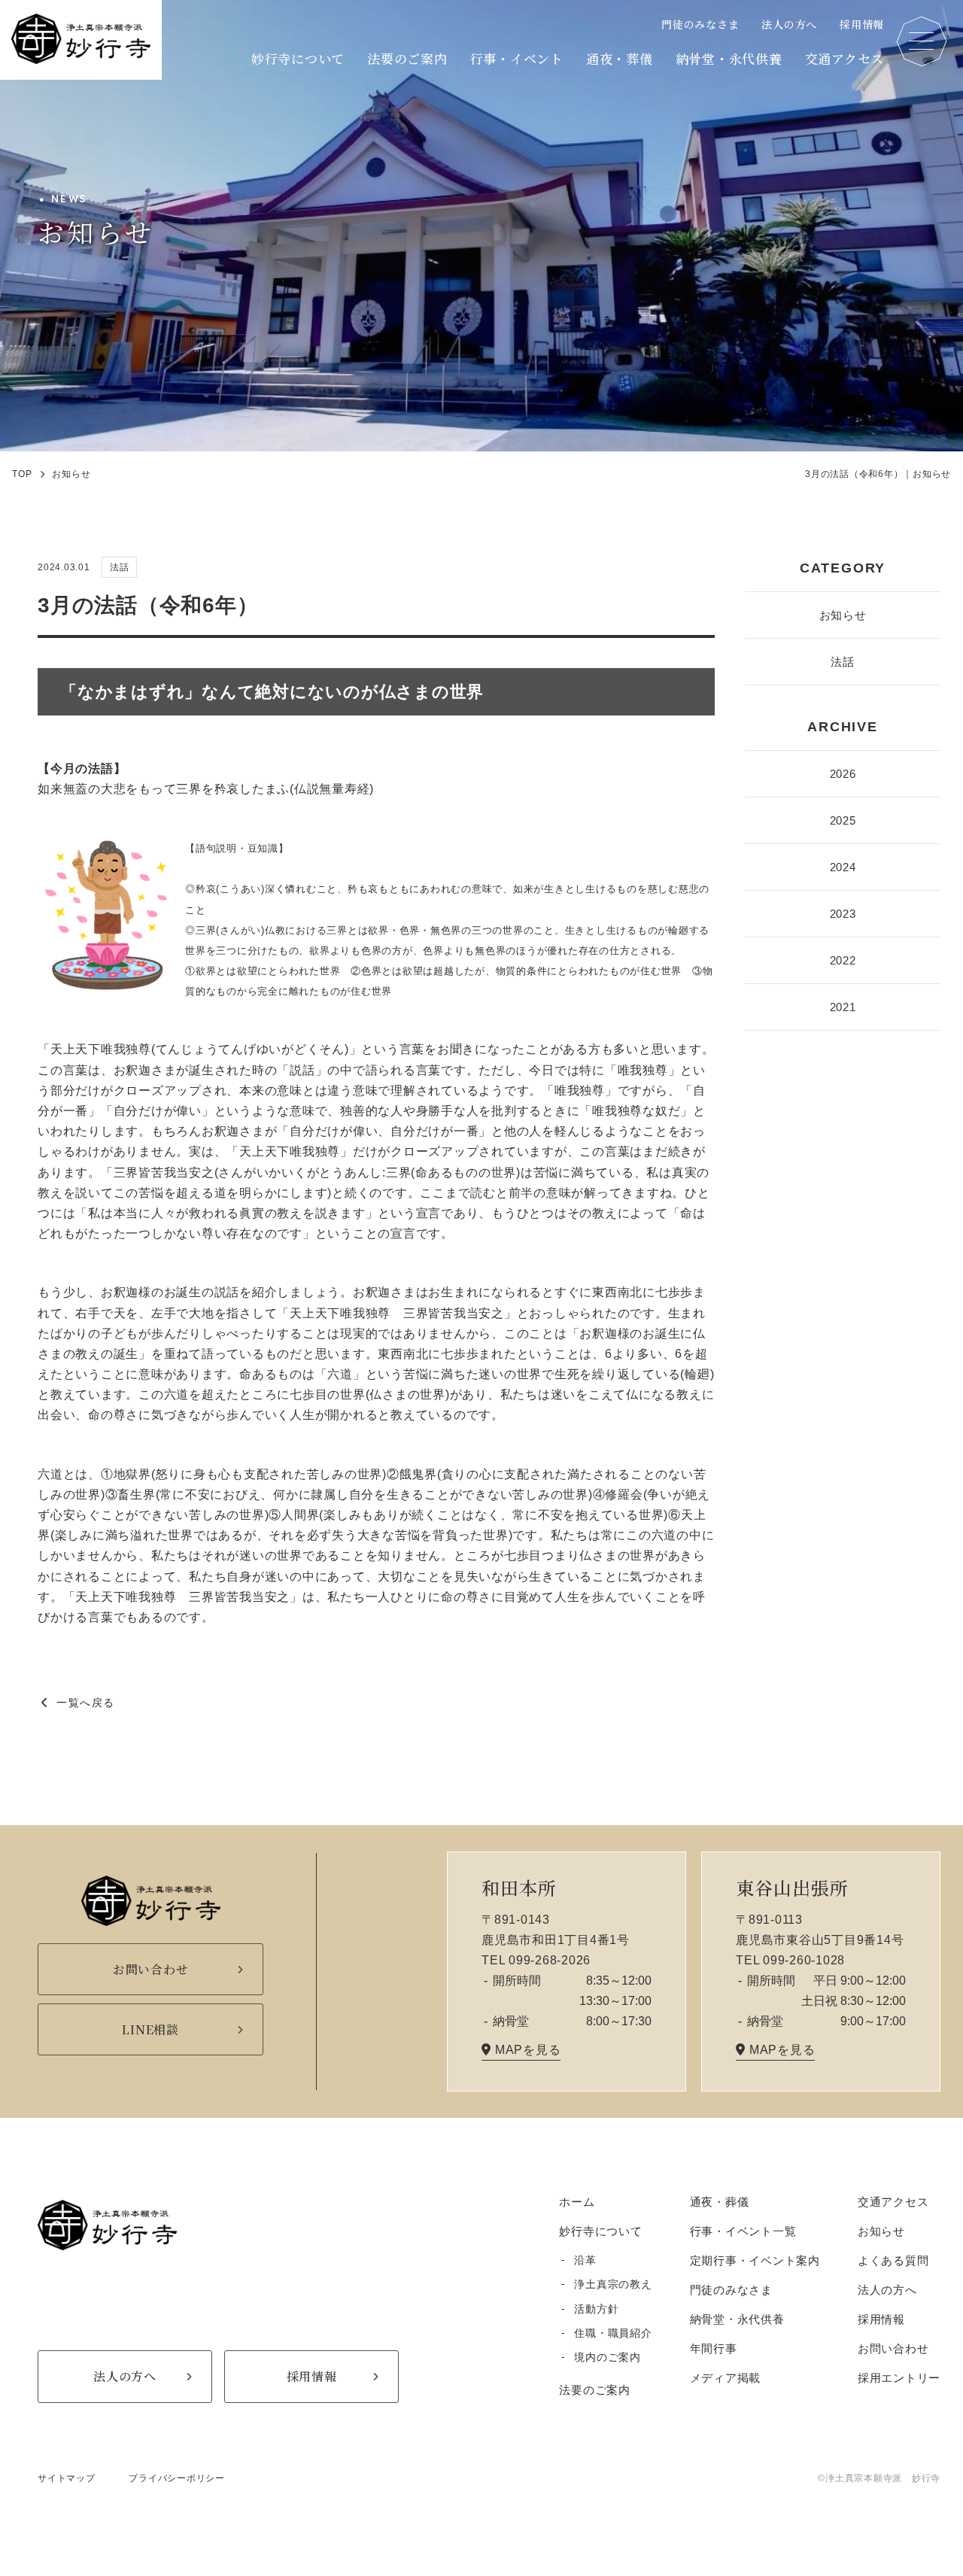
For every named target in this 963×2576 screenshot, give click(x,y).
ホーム (577, 2202)
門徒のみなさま (700, 24)
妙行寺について (298, 58)
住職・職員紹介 (613, 2333)
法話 (843, 662)
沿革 (585, 2260)
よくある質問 (893, 2260)
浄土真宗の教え (613, 2284)
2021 (843, 1007)
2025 (843, 820)
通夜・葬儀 (620, 58)
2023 (843, 914)
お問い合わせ (893, 2348)
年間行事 (714, 2348)
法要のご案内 (407, 58)
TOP (22, 474)
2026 (843, 774)
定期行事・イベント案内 (755, 2260)
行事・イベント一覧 (743, 2231)
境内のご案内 (608, 2357)
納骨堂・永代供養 (729, 58)
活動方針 (596, 2309)
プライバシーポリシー (177, 2478)
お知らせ (843, 615)
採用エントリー (899, 2378)
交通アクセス (845, 58)
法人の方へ (789, 24)
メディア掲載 (726, 2378)
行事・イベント (517, 58)
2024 (843, 867)
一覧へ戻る (85, 1703)
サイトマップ (67, 2478)
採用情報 (862, 24)
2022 (843, 960)
